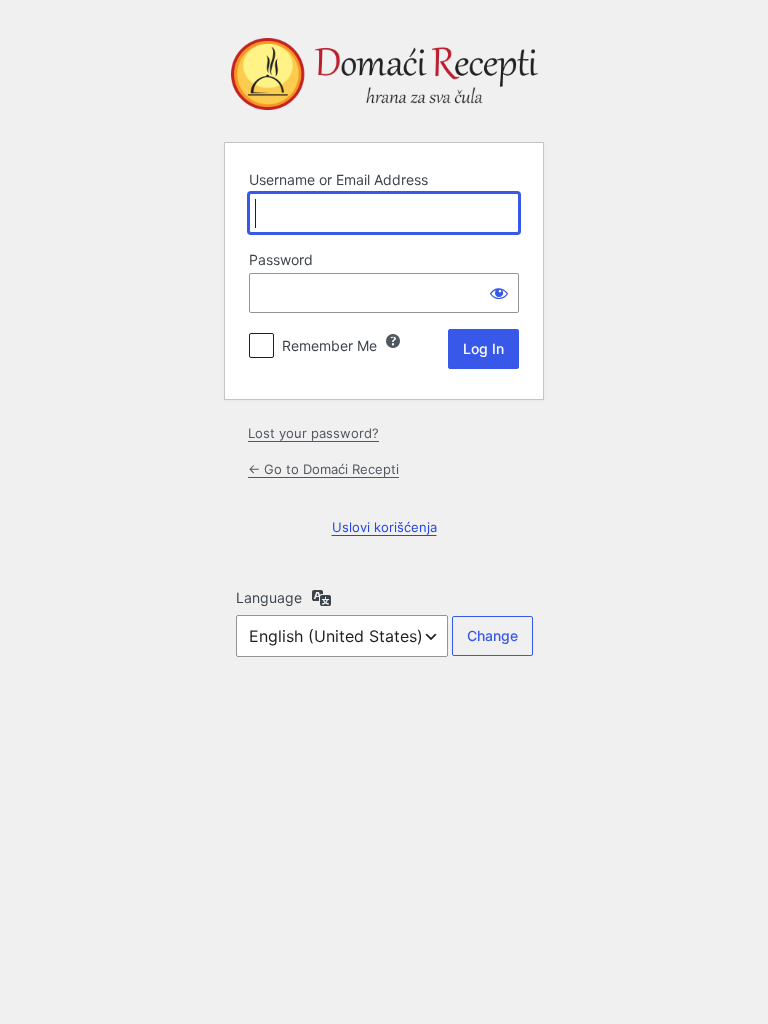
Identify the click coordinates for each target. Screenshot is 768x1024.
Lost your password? (313, 433)
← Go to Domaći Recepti (323, 469)
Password (281, 259)
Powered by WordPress (384, 78)
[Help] (393, 341)
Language (269, 597)
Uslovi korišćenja (384, 527)
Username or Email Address (338, 179)
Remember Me (329, 345)
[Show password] (499, 293)
